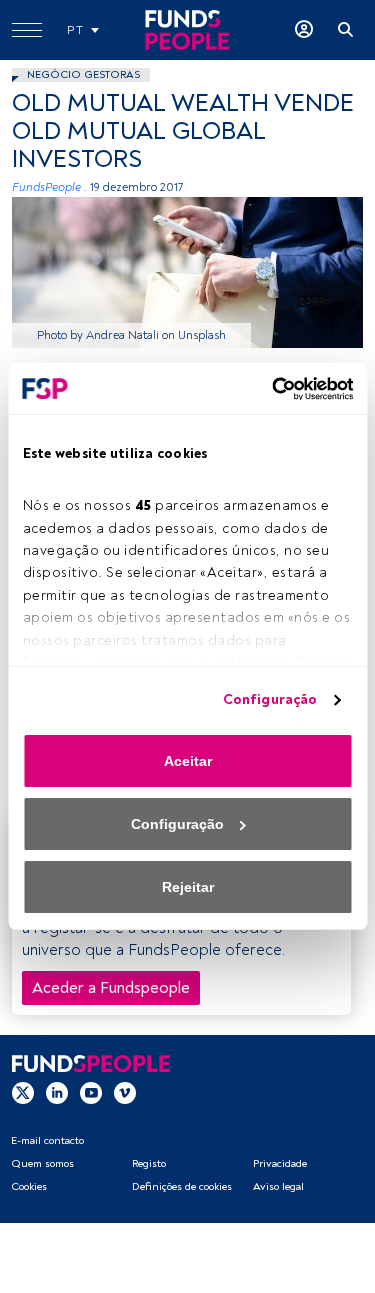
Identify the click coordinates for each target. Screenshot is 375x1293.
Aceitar (188, 761)
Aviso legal (278, 1186)
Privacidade (280, 1163)
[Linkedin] (57, 1092)
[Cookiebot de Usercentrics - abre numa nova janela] (268, 389)
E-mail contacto (47, 1140)
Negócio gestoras (83, 74)
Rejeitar (188, 887)
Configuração (270, 699)
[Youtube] (91, 1092)
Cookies (29, 1186)
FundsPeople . (49, 187)
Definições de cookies (182, 1186)
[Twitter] (23, 1092)
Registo (149, 1163)
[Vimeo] (125, 1092)
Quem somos (42, 1163)
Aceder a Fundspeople (111, 988)
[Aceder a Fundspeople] (304, 30)
